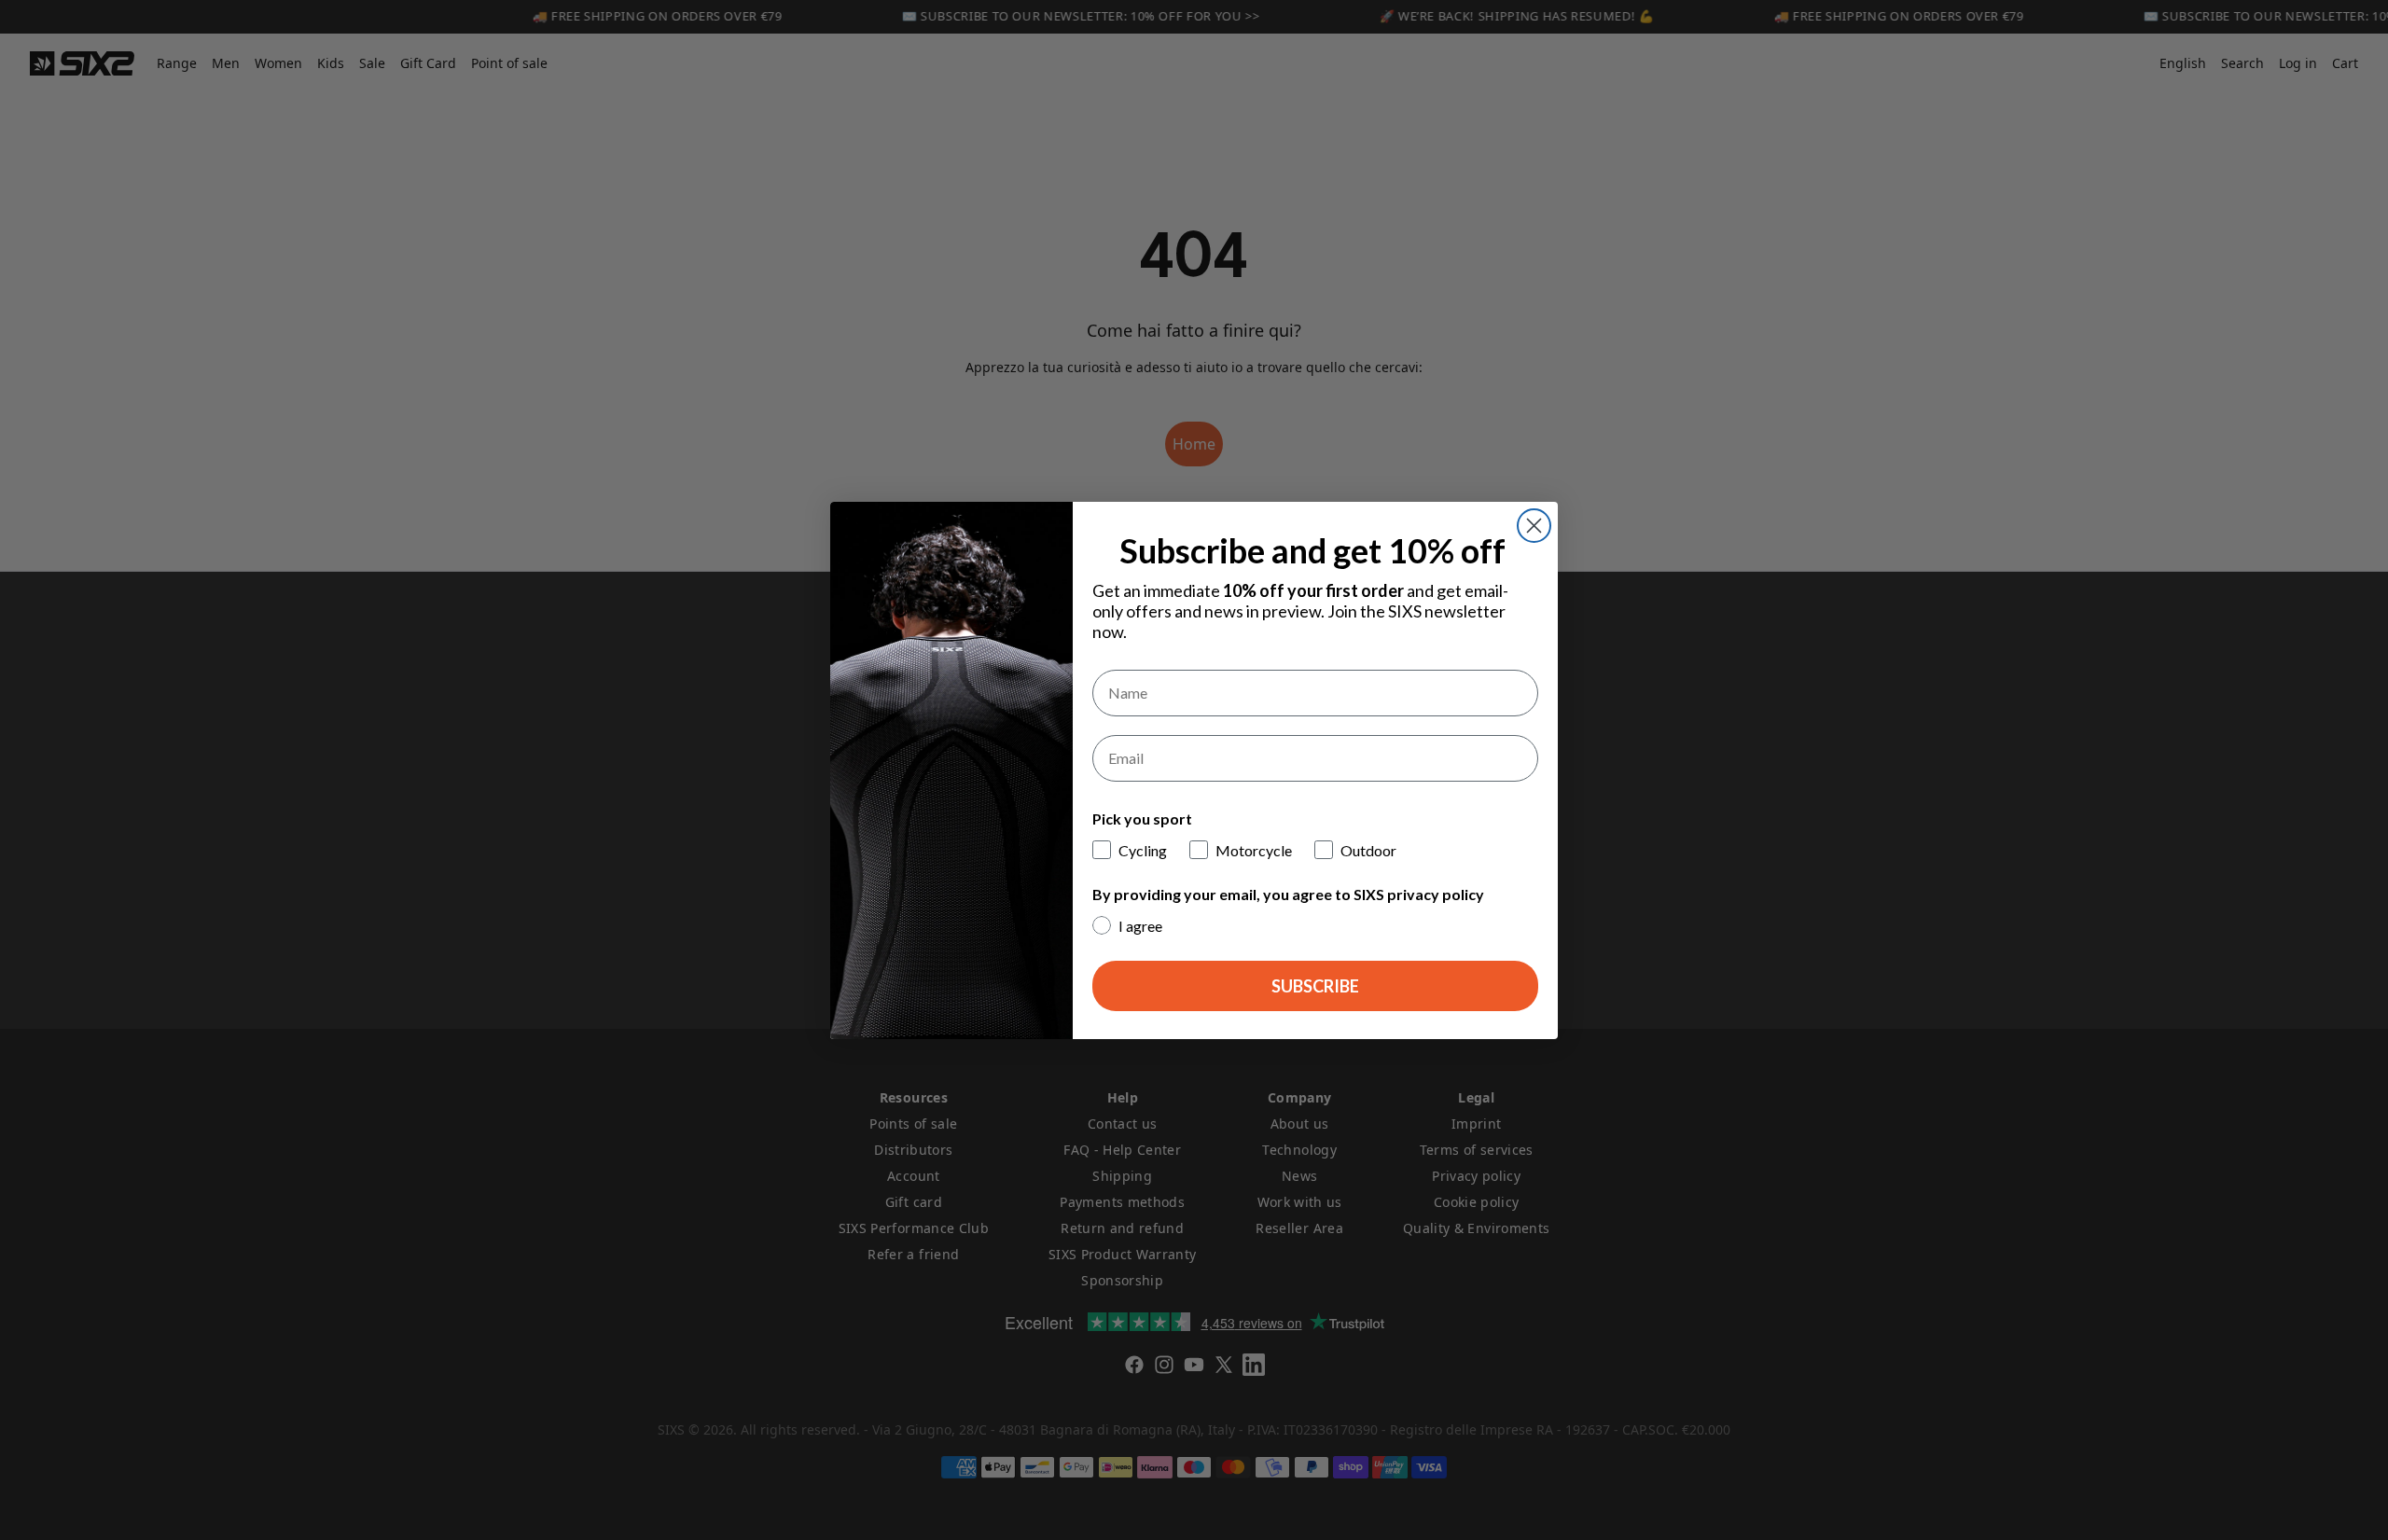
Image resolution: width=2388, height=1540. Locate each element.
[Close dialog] (1534, 526)
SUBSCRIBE (1315, 986)
